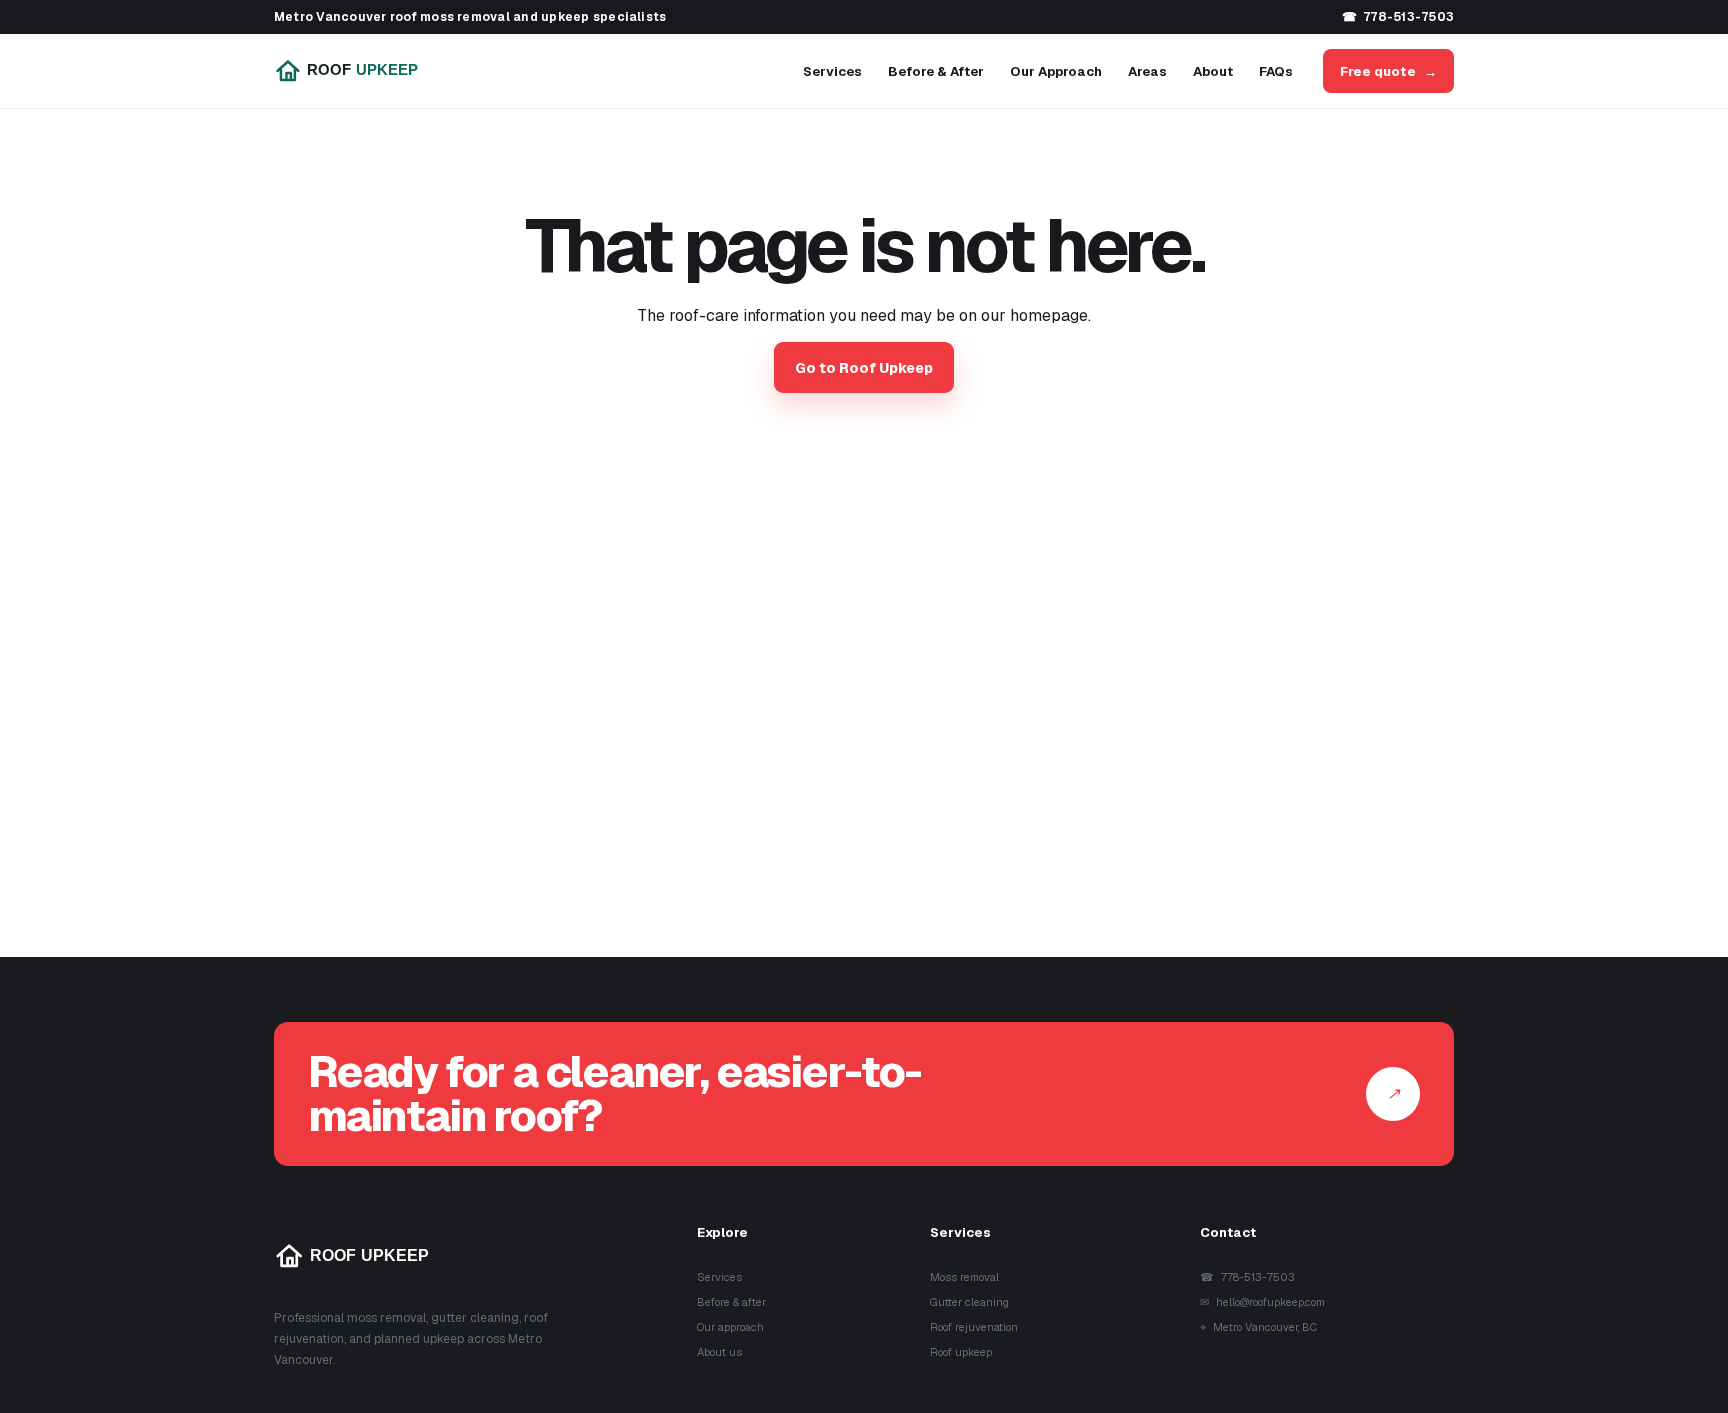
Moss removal (964, 1277)
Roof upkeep (961, 1352)
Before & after (731, 1302)
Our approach (730, 1327)
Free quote (1388, 71)
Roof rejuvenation (974, 1327)
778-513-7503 (1398, 17)
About (1213, 71)
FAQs (1276, 71)
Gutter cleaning (969, 1302)
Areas (1147, 71)
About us (719, 1352)
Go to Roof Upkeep (864, 368)
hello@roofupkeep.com (1262, 1302)
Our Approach (1056, 71)
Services (832, 71)
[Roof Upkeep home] (361, 71)
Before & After (936, 71)
